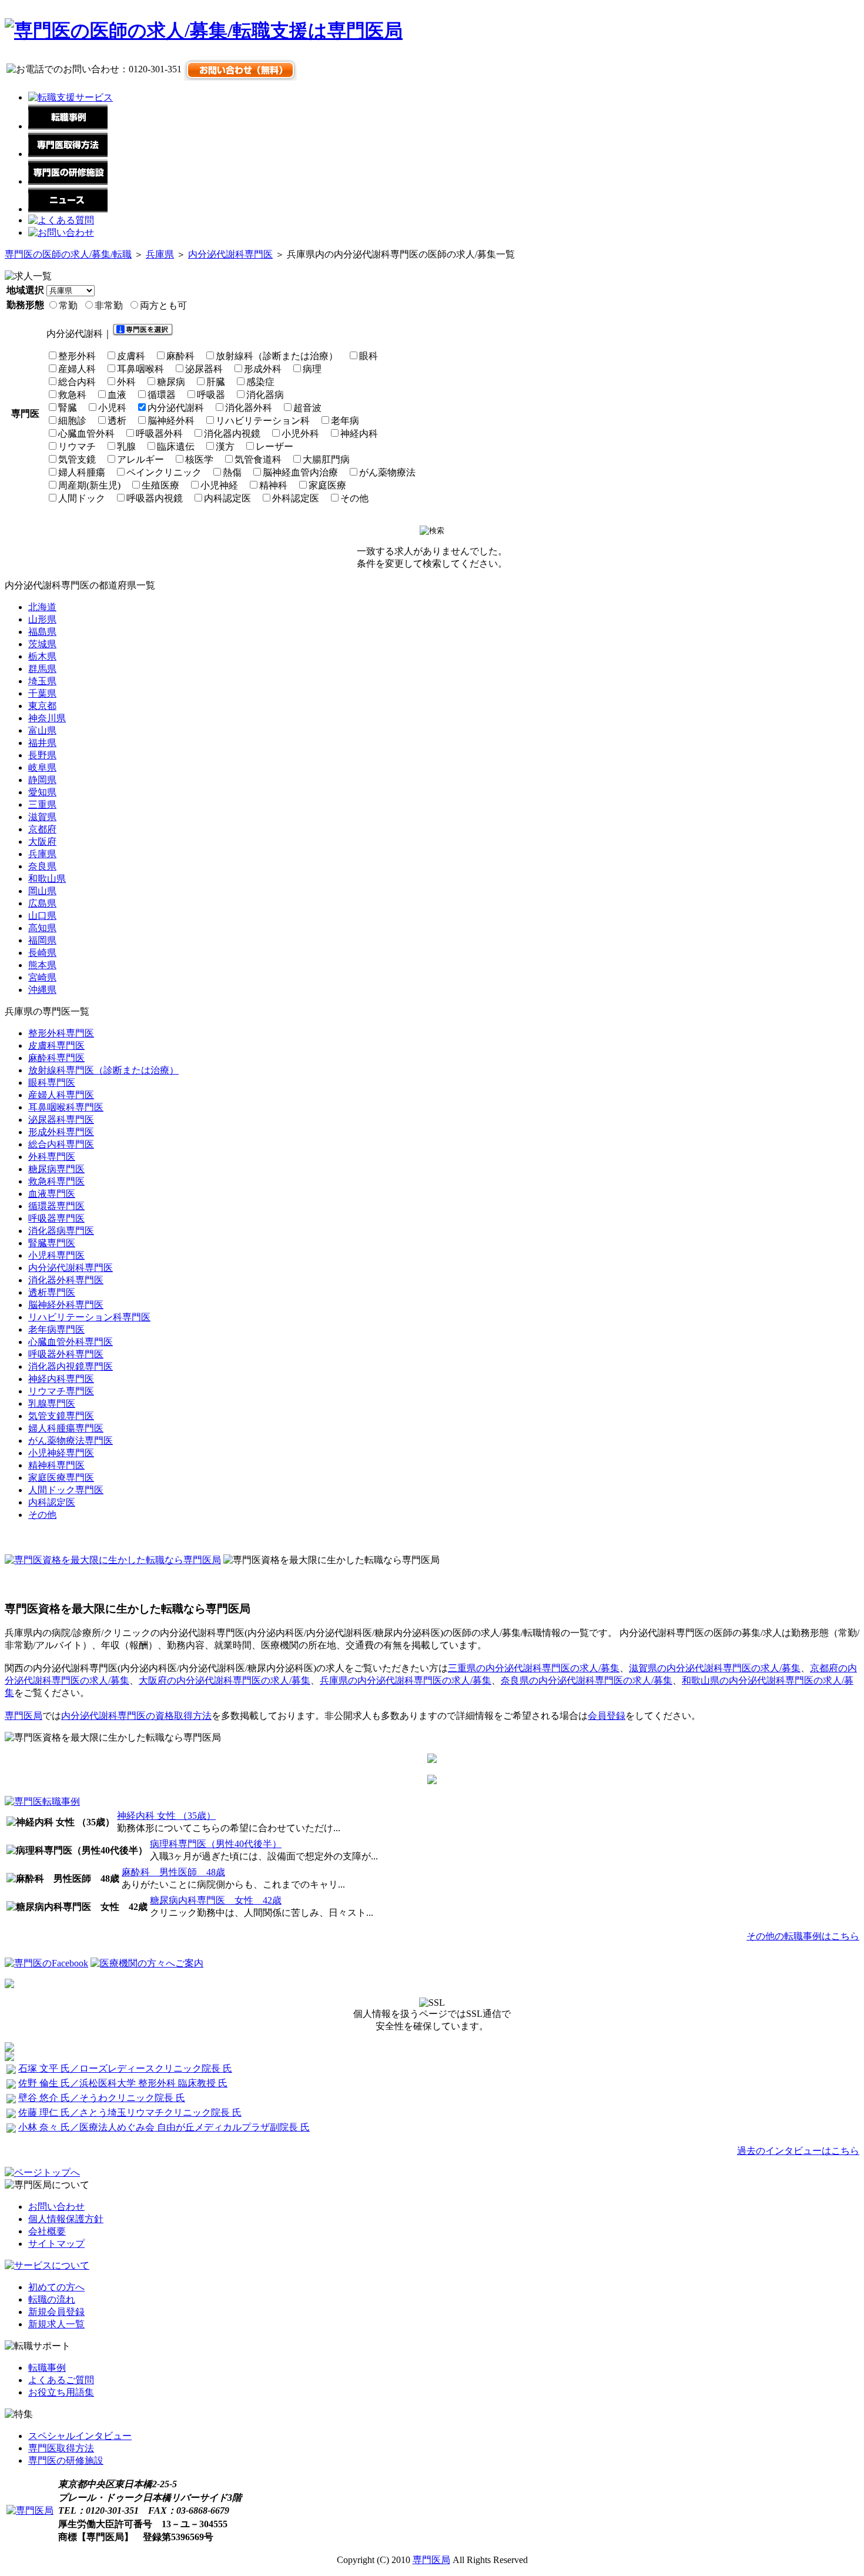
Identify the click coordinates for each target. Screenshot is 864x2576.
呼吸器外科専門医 (66, 1354)
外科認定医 (296, 498)
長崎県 (42, 953)
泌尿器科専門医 (61, 1120)
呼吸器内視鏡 (155, 498)
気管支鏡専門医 (61, 1416)
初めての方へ (56, 2287)
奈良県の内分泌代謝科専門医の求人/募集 (587, 1680)
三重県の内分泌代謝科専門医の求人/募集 (534, 1668)
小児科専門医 (56, 1255)
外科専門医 (52, 1157)
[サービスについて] (47, 2265)
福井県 (42, 743)
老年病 (345, 421)
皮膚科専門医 (56, 1046)
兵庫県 (160, 254)
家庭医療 (327, 485)
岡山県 (42, 891)
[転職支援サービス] (71, 97)
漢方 (225, 446)
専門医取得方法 (61, 2448)
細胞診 (72, 421)
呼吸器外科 (159, 434)
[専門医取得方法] (68, 154)
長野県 (42, 755)
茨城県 (42, 644)
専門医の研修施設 (66, 2460)
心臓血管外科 (86, 434)
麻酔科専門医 (56, 1058)
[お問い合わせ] (61, 232)
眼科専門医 (52, 1083)
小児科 (112, 408)
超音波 (307, 408)
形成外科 (263, 369)
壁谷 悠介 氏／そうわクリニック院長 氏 (102, 2098)
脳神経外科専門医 (66, 1305)
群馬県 (42, 669)
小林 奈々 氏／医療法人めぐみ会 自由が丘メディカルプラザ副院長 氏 (164, 2127)
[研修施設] (68, 181)
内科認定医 (227, 498)
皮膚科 (131, 356)
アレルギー (140, 459)
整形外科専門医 (61, 1033)
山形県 (42, 619)
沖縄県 (42, 990)
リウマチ (77, 446)
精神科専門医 (56, 1465)
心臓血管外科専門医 (71, 1342)
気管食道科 (258, 459)
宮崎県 (42, 977)
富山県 (42, 730)
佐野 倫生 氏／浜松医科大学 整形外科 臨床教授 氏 (123, 2083)
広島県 (42, 903)
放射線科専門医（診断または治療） (103, 1070)
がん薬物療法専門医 (71, 1441)
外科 (126, 382)
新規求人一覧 (56, 2324)
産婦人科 (77, 369)
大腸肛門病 (326, 459)
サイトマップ (56, 2244)
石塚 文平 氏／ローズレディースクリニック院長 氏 (125, 2068)
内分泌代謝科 (176, 408)
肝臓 (216, 382)
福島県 (42, 632)
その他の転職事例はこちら (803, 1936)
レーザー (274, 446)
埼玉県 (42, 681)
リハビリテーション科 (263, 421)
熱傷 (232, 472)
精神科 (273, 485)
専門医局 (24, 1716)
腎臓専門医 (52, 1243)
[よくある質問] (61, 220)
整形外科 (77, 356)
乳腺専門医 (52, 1404)
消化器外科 (249, 408)
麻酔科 (180, 356)
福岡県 (42, 940)
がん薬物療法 (387, 472)
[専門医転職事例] (42, 1801)
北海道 (42, 607)
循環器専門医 (56, 1206)
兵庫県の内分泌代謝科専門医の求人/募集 (406, 1680)
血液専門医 (52, 1194)
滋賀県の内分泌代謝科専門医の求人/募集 (715, 1668)
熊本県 (42, 965)
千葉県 (42, 693)
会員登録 (607, 1716)
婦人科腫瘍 (82, 472)
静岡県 (42, 780)
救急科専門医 (56, 1181)
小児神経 (219, 485)
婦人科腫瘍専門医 (66, 1428)
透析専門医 (52, 1292)
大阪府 (42, 842)
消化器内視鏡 (232, 434)
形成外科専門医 (61, 1132)
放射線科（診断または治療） (277, 356)
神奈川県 (47, 718)
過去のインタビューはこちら (798, 2151)
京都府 (42, 829)
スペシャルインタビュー (80, 2436)
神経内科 (359, 434)
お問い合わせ (56, 2207)
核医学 (199, 459)
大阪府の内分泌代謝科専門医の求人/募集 (225, 1680)
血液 (117, 395)
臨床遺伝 (176, 446)
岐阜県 (42, 767)
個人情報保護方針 (66, 2219)
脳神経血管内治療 (300, 472)
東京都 (42, 706)
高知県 (42, 928)
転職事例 (47, 2368)
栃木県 (42, 656)
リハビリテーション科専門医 (89, 1317)
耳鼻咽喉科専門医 (66, 1107)
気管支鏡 (77, 459)
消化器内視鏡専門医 (71, 1366)
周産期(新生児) (89, 485)
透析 (117, 421)
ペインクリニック (164, 472)
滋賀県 (42, 817)
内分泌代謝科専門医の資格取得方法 (136, 1716)
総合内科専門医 (61, 1144)
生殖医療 (160, 485)
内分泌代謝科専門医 (230, 254)
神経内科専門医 (61, 1379)
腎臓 (68, 408)
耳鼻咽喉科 (140, 369)
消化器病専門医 (61, 1231)
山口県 (42, 916)
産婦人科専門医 (61, 1095)
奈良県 (42, 866)
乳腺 (126, 446)
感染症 (260, 382)
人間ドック (82, 498)
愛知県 (42, 792)
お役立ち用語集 (61, 2392)
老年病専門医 (56, 1329)
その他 (354, 498)
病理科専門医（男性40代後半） (216, 1844)
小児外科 (300, 434)
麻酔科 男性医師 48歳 (173, 1872)
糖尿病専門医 (56, 1169)
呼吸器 (211, 395)
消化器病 (265, 395)
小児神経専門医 (61, 1453)
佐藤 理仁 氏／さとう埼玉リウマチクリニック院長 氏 (130, 2112)
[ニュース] (68, 209)
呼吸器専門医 (56, 1218)
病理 (312, 369)
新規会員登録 (56, 2312)
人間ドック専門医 (66, 1490)
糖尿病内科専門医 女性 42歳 (216, 1900)
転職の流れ (52, 2299)
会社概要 (47, 2231)
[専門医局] (30, 2510)
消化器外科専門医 (66, 1280)
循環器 (162, 395)
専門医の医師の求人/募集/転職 (68, 254)
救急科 (72, 395)
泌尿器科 (204, 369)
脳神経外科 (171, 421)
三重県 (42, 804)
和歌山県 (47, 879)
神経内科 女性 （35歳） (166, 1816)
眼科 (369, 356)
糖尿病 (171, 382)
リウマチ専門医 (61, 1391)
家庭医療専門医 (61, 1478)
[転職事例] (68, 126)
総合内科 (77, 382)
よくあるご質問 (61, 2380)
